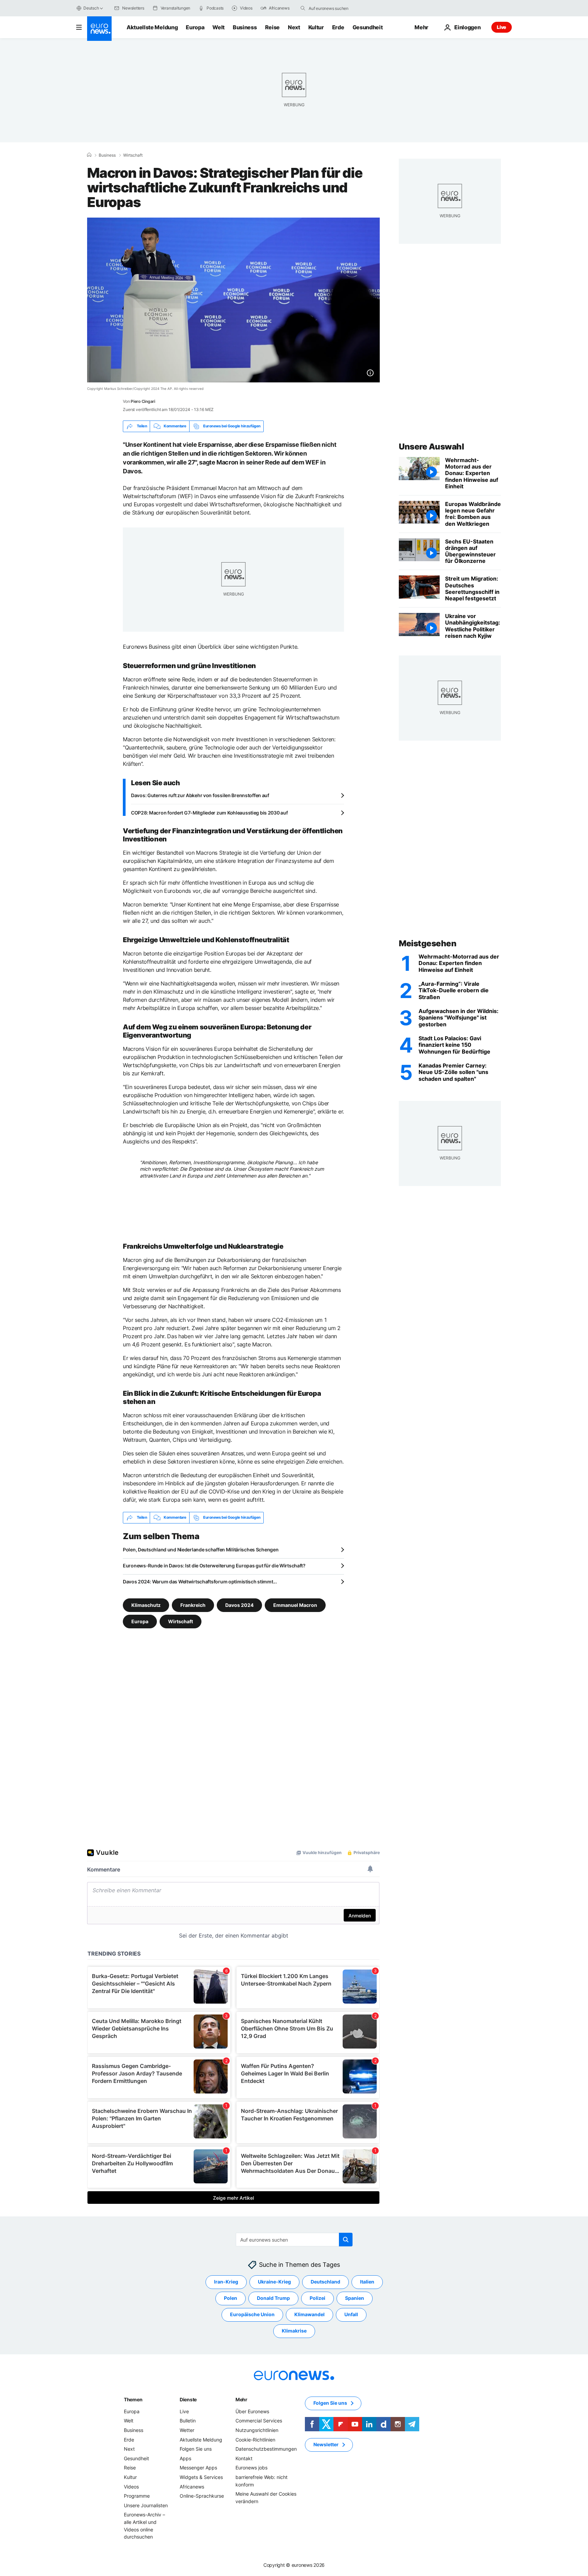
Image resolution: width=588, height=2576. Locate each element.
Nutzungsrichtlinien (257, 2430)
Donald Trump (273, 2298)
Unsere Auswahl (431, 447)
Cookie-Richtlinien (255, 2439)
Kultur (316, 27)
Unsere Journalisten (146, 2505)
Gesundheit (368, 27)
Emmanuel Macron (295, 1605)
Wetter (187, 2430)
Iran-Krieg (226, 2282)
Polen (231, 2298)
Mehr (241, 2399)
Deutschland (325, 2282)
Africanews (192, 2486)
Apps (185, 2458)
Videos (131, 2486)
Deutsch (91, 8)
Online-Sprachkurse (202, 2496)
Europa (195, 27)
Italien (367, 2282)
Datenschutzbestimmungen (266, 2449)
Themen (133, 2399)
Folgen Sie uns (196, 2449)
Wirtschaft (133, 155)
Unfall (351, 2314)
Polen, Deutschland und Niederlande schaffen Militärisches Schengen (201, 1550)
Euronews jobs (251, 2468)
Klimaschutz (146, 1605)
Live (502, 27)
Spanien (355, 2298)
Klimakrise (294, 2331)
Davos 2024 (239, 1605)
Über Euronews (252, 2411)
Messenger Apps (198, 2468)
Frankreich (193, 1605)
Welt (218, 27)
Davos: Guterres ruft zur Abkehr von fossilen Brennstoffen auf (200, 795)
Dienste (188, 2399)
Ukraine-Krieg (274, 2282)
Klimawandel (309, 2314)
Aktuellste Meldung (152, 27)
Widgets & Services (201, 2477)
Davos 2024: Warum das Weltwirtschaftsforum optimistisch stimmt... (200, 1582)
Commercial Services (259, 2421)
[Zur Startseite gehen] (99, 29)
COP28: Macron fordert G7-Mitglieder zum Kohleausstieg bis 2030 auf (209, 813)
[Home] (89, 155)
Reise (272, 27)
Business (245, 27)
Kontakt (244, 2458)
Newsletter (326, 2444)
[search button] (303, 8)
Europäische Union (252, 2314)
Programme (137, 2496)
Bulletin (188, 2421)
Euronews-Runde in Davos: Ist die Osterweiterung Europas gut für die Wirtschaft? (214, 1566)
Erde (338, 27)
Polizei (317, 2298)
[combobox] (337, 8)
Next (294, 27)
